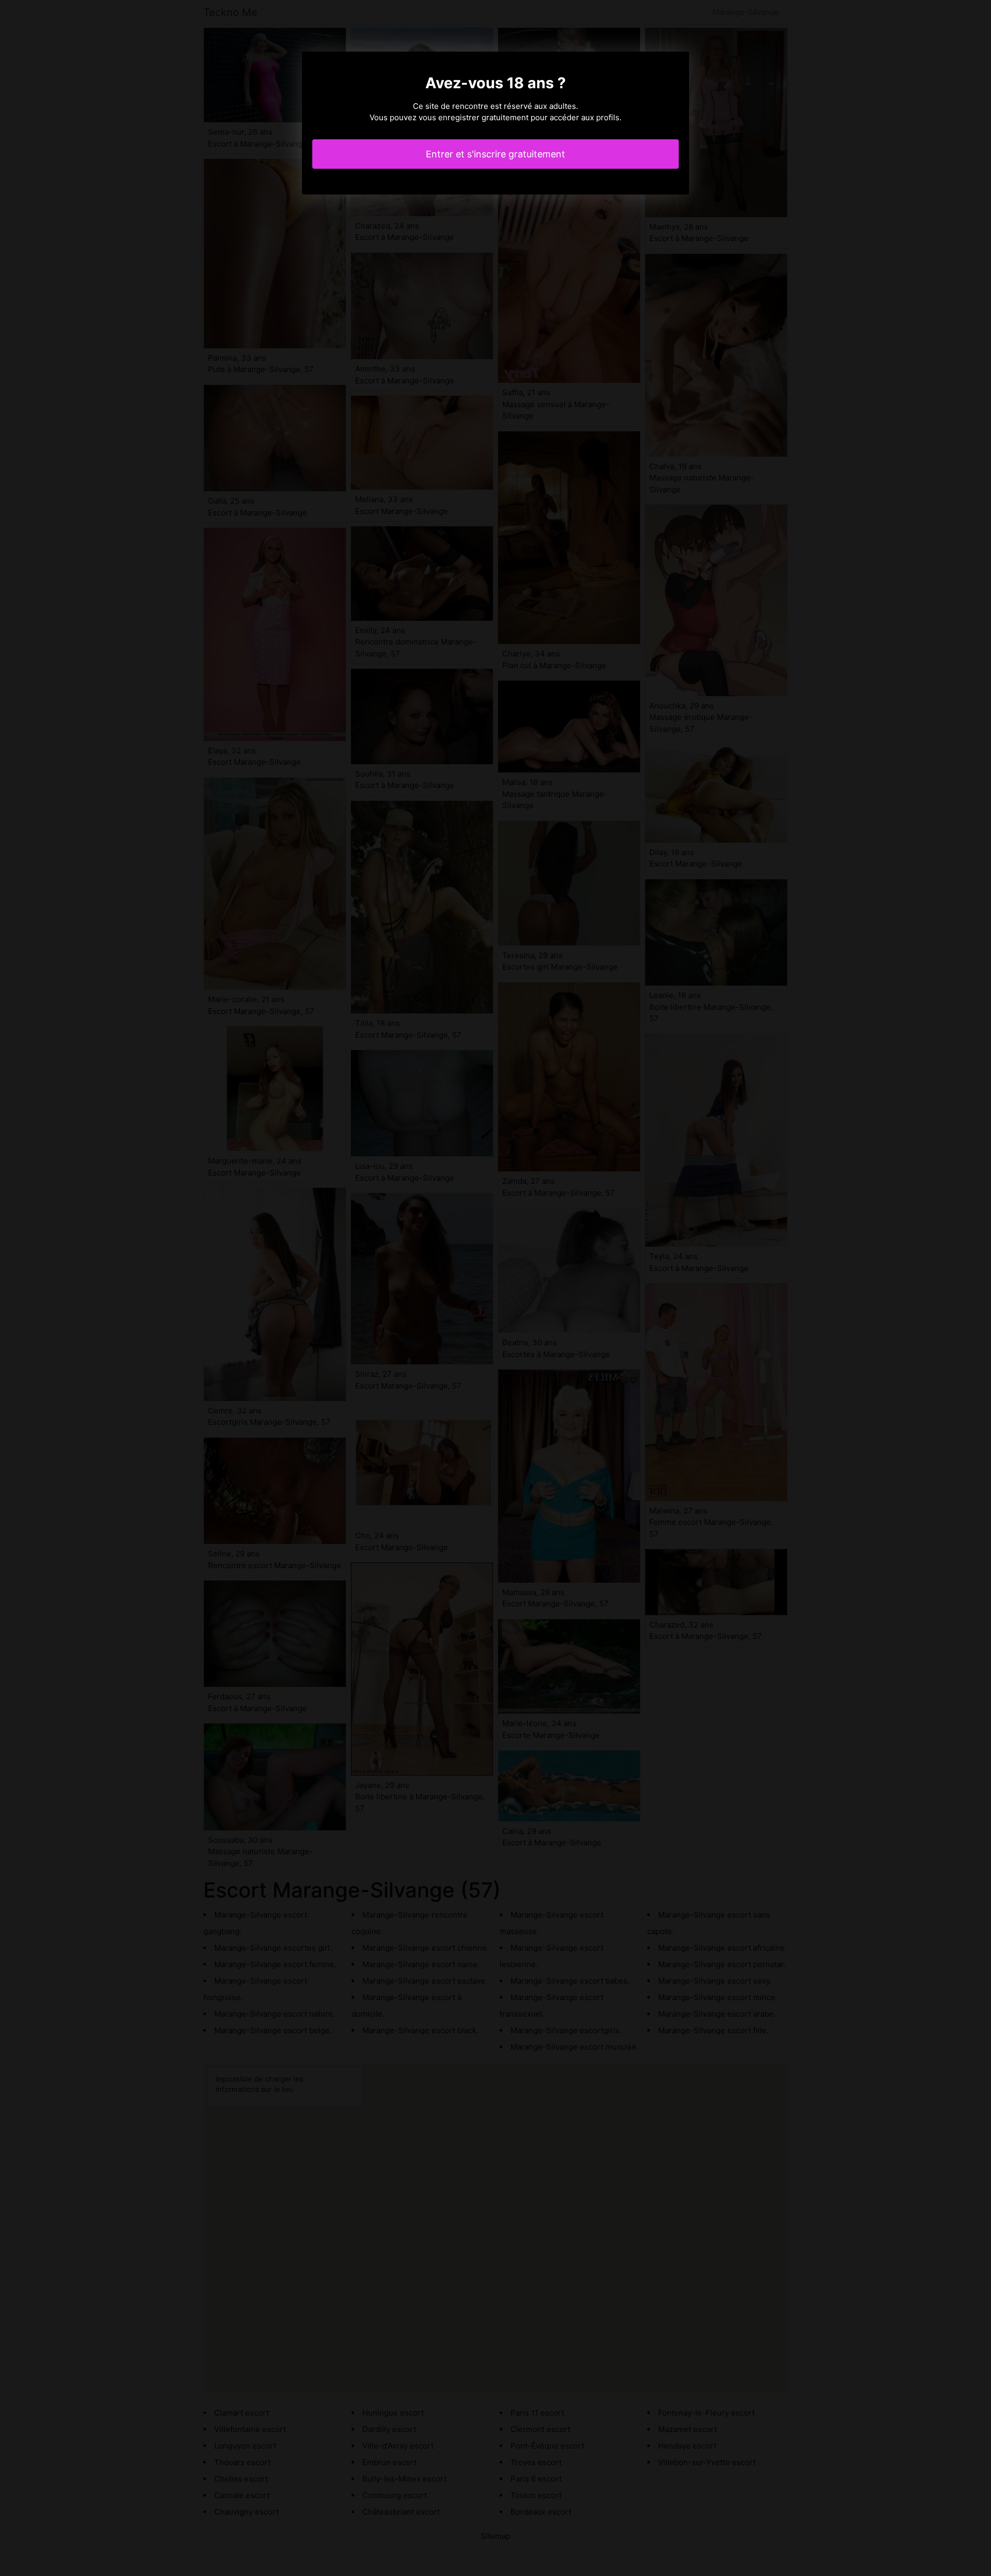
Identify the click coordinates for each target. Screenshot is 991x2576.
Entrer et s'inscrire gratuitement (495, 154)
